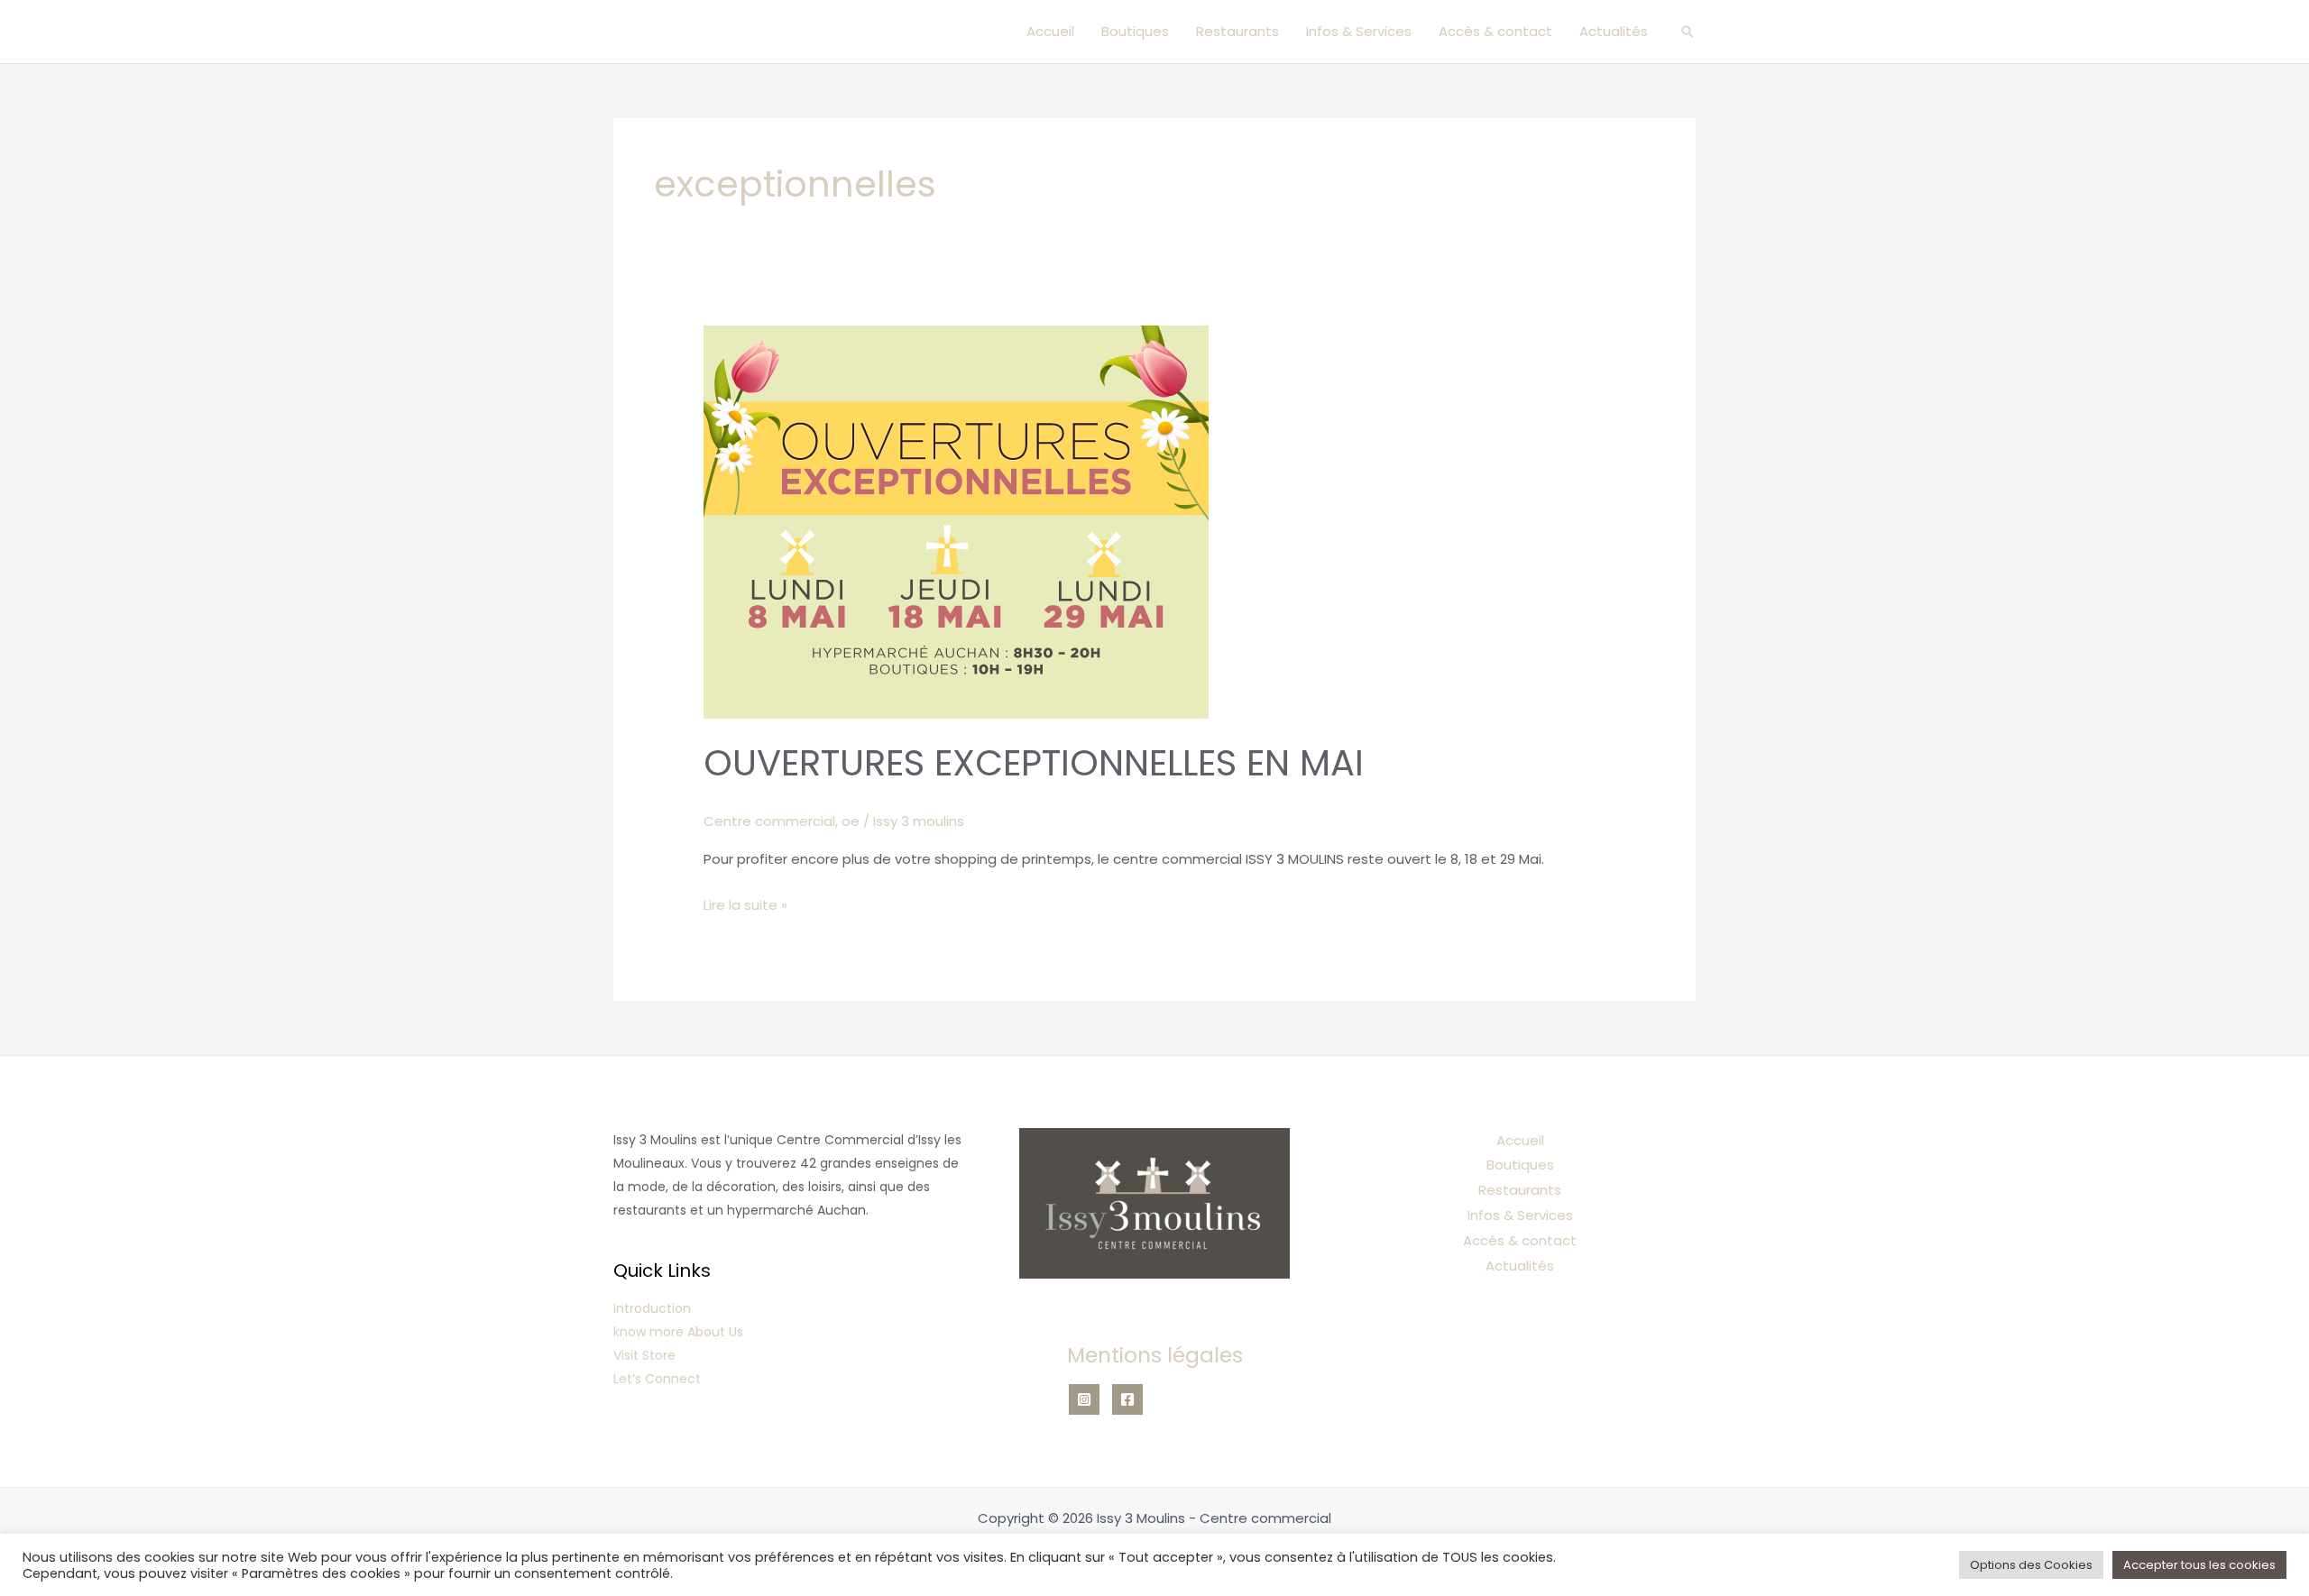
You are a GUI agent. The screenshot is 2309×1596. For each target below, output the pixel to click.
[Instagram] (1084, 1399)
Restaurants (1237, 31)
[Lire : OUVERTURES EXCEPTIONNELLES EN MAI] (956, 521)
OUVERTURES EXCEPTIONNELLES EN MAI (1034, 763)
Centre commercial (769, 821)
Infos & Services (1359, 31)
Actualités (1614, 31)
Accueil (1050, 31)
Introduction (652, 1308)
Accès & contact (1495, 31)
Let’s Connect (657, 1379)
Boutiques (1135, 31)
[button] (1688, 32)
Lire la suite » (745, 903)
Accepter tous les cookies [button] (2199, 1565)
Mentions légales (1155, 1355)
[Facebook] (1127, 1399)
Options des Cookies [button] (2031, 1565)
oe (851, 821)
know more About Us (678, 1332)
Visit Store (644, 1355)
